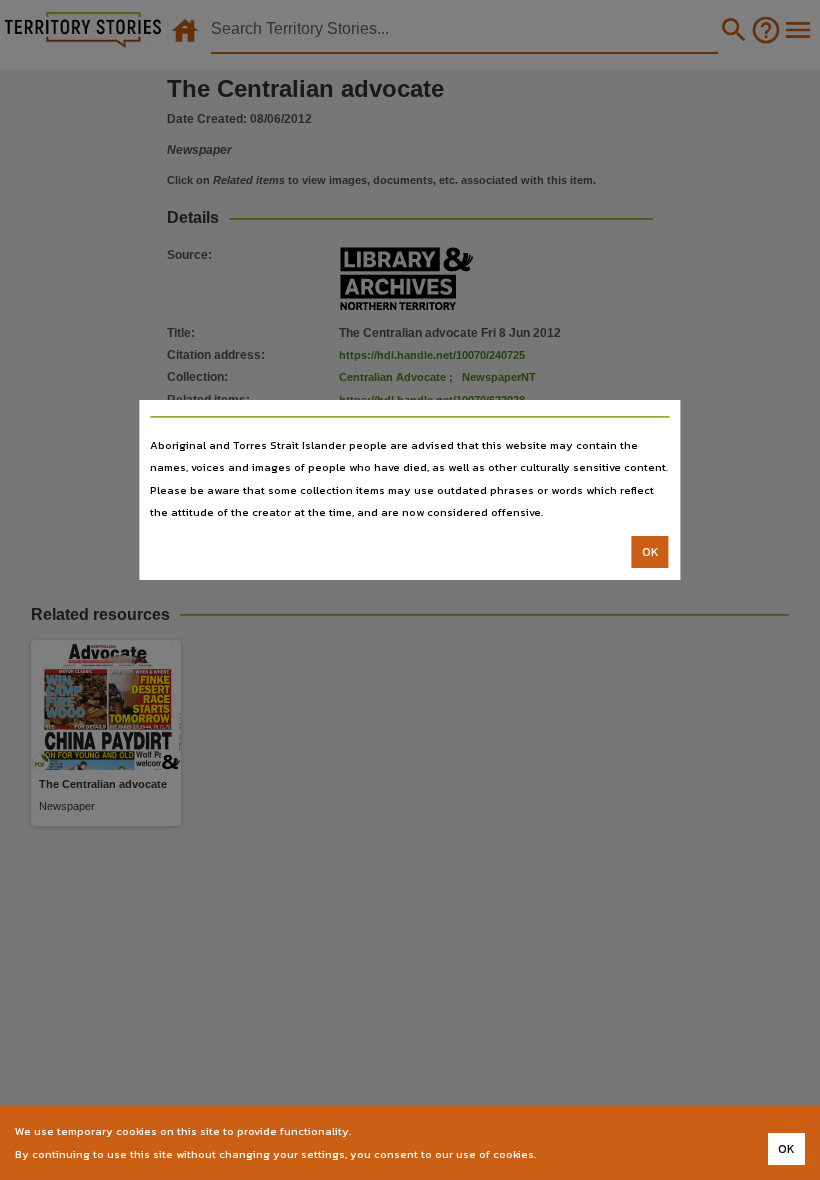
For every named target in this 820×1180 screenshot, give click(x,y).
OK (650, 552)
